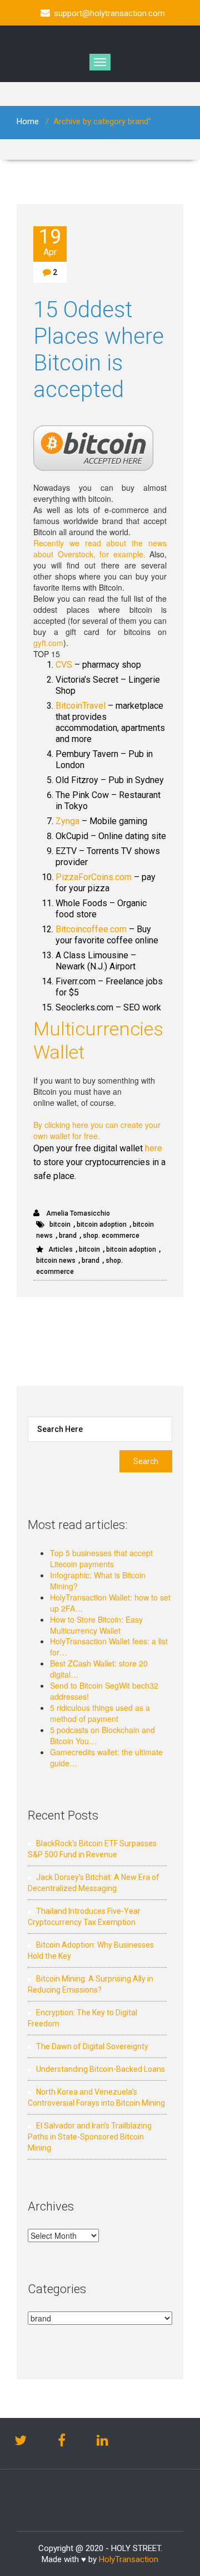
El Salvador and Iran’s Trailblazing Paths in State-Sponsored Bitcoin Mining (90, 2137)
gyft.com (48, 643)
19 (50, 242)
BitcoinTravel (81, 706)
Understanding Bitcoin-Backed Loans (101, 2069)
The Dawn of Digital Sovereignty (92, 2046)
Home (28, 121)
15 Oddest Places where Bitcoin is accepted (99, 350)
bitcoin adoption (102, 1225)
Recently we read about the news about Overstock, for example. (100, 548)
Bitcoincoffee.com (91, 929)
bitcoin (60, 1225)
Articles (61, 1249)
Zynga (67, 821)
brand (68, 1236)
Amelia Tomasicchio (77, 1213)
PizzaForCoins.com (94, 877)
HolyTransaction (129, 2559)
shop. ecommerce (111, 1236)
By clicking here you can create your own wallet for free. (97, 1130)
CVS (64, 665)
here (154, 1148)
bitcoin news (56, 1261)
